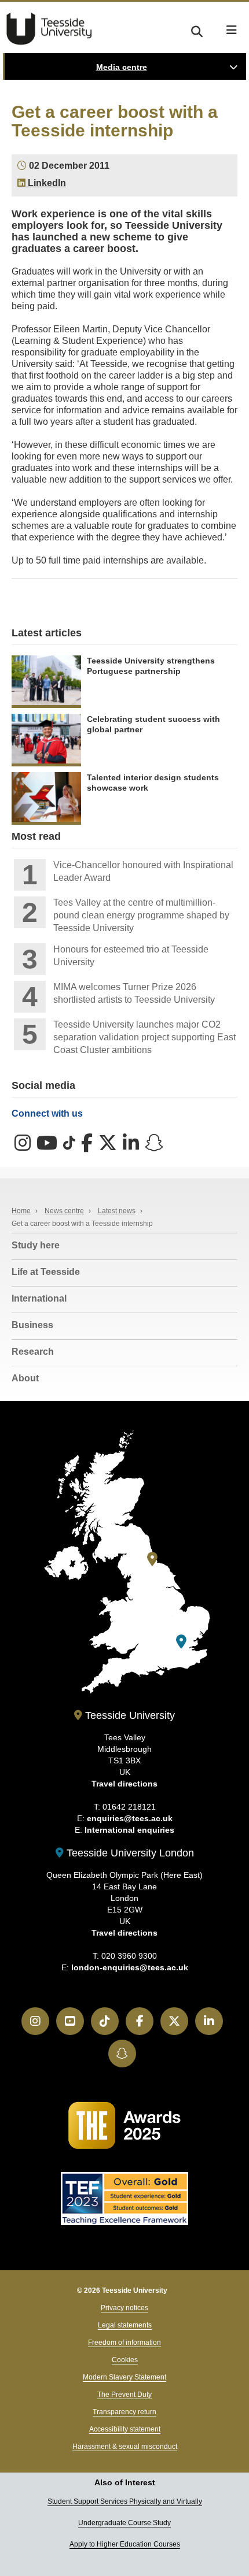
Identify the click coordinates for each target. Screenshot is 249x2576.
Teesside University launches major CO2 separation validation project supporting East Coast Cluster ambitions (144, 1037)
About (25, 1378)
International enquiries (129, 1830)
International (39, 1298)
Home (21, 1211)
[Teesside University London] (181, 1642)
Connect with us (47, 1113)
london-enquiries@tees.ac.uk (130, 1967)
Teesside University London (129, 1853)
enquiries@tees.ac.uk (130, 1818)
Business (32, 1325)
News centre (64, 1211)
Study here (36, 1245)
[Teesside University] (152, 1559)
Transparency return (124, 2412)
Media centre (122, 67)
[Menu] (232, 30)
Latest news (117, 1211)
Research (33, 1352)
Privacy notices (124, 2308)
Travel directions (124, 1784)
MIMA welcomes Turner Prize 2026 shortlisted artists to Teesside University (134, 993)
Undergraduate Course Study (124, 2523)
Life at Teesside (46, 1272)
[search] (197, 30)
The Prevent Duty (124, 2395)
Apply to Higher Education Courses (125, 2544)
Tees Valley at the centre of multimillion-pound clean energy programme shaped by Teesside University (141, 915)
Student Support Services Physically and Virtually (125, 2501)
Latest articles (47, 633)
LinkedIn (46, 183)
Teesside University (49, 29)
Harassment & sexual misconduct (125, 2447)
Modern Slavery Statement (124, 2377)
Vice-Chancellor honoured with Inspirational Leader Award (143, 871)
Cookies (125, 2360)
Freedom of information (124, 2343)
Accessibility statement (125, 2429)
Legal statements (125, 2325)
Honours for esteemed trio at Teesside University (131, 956)
